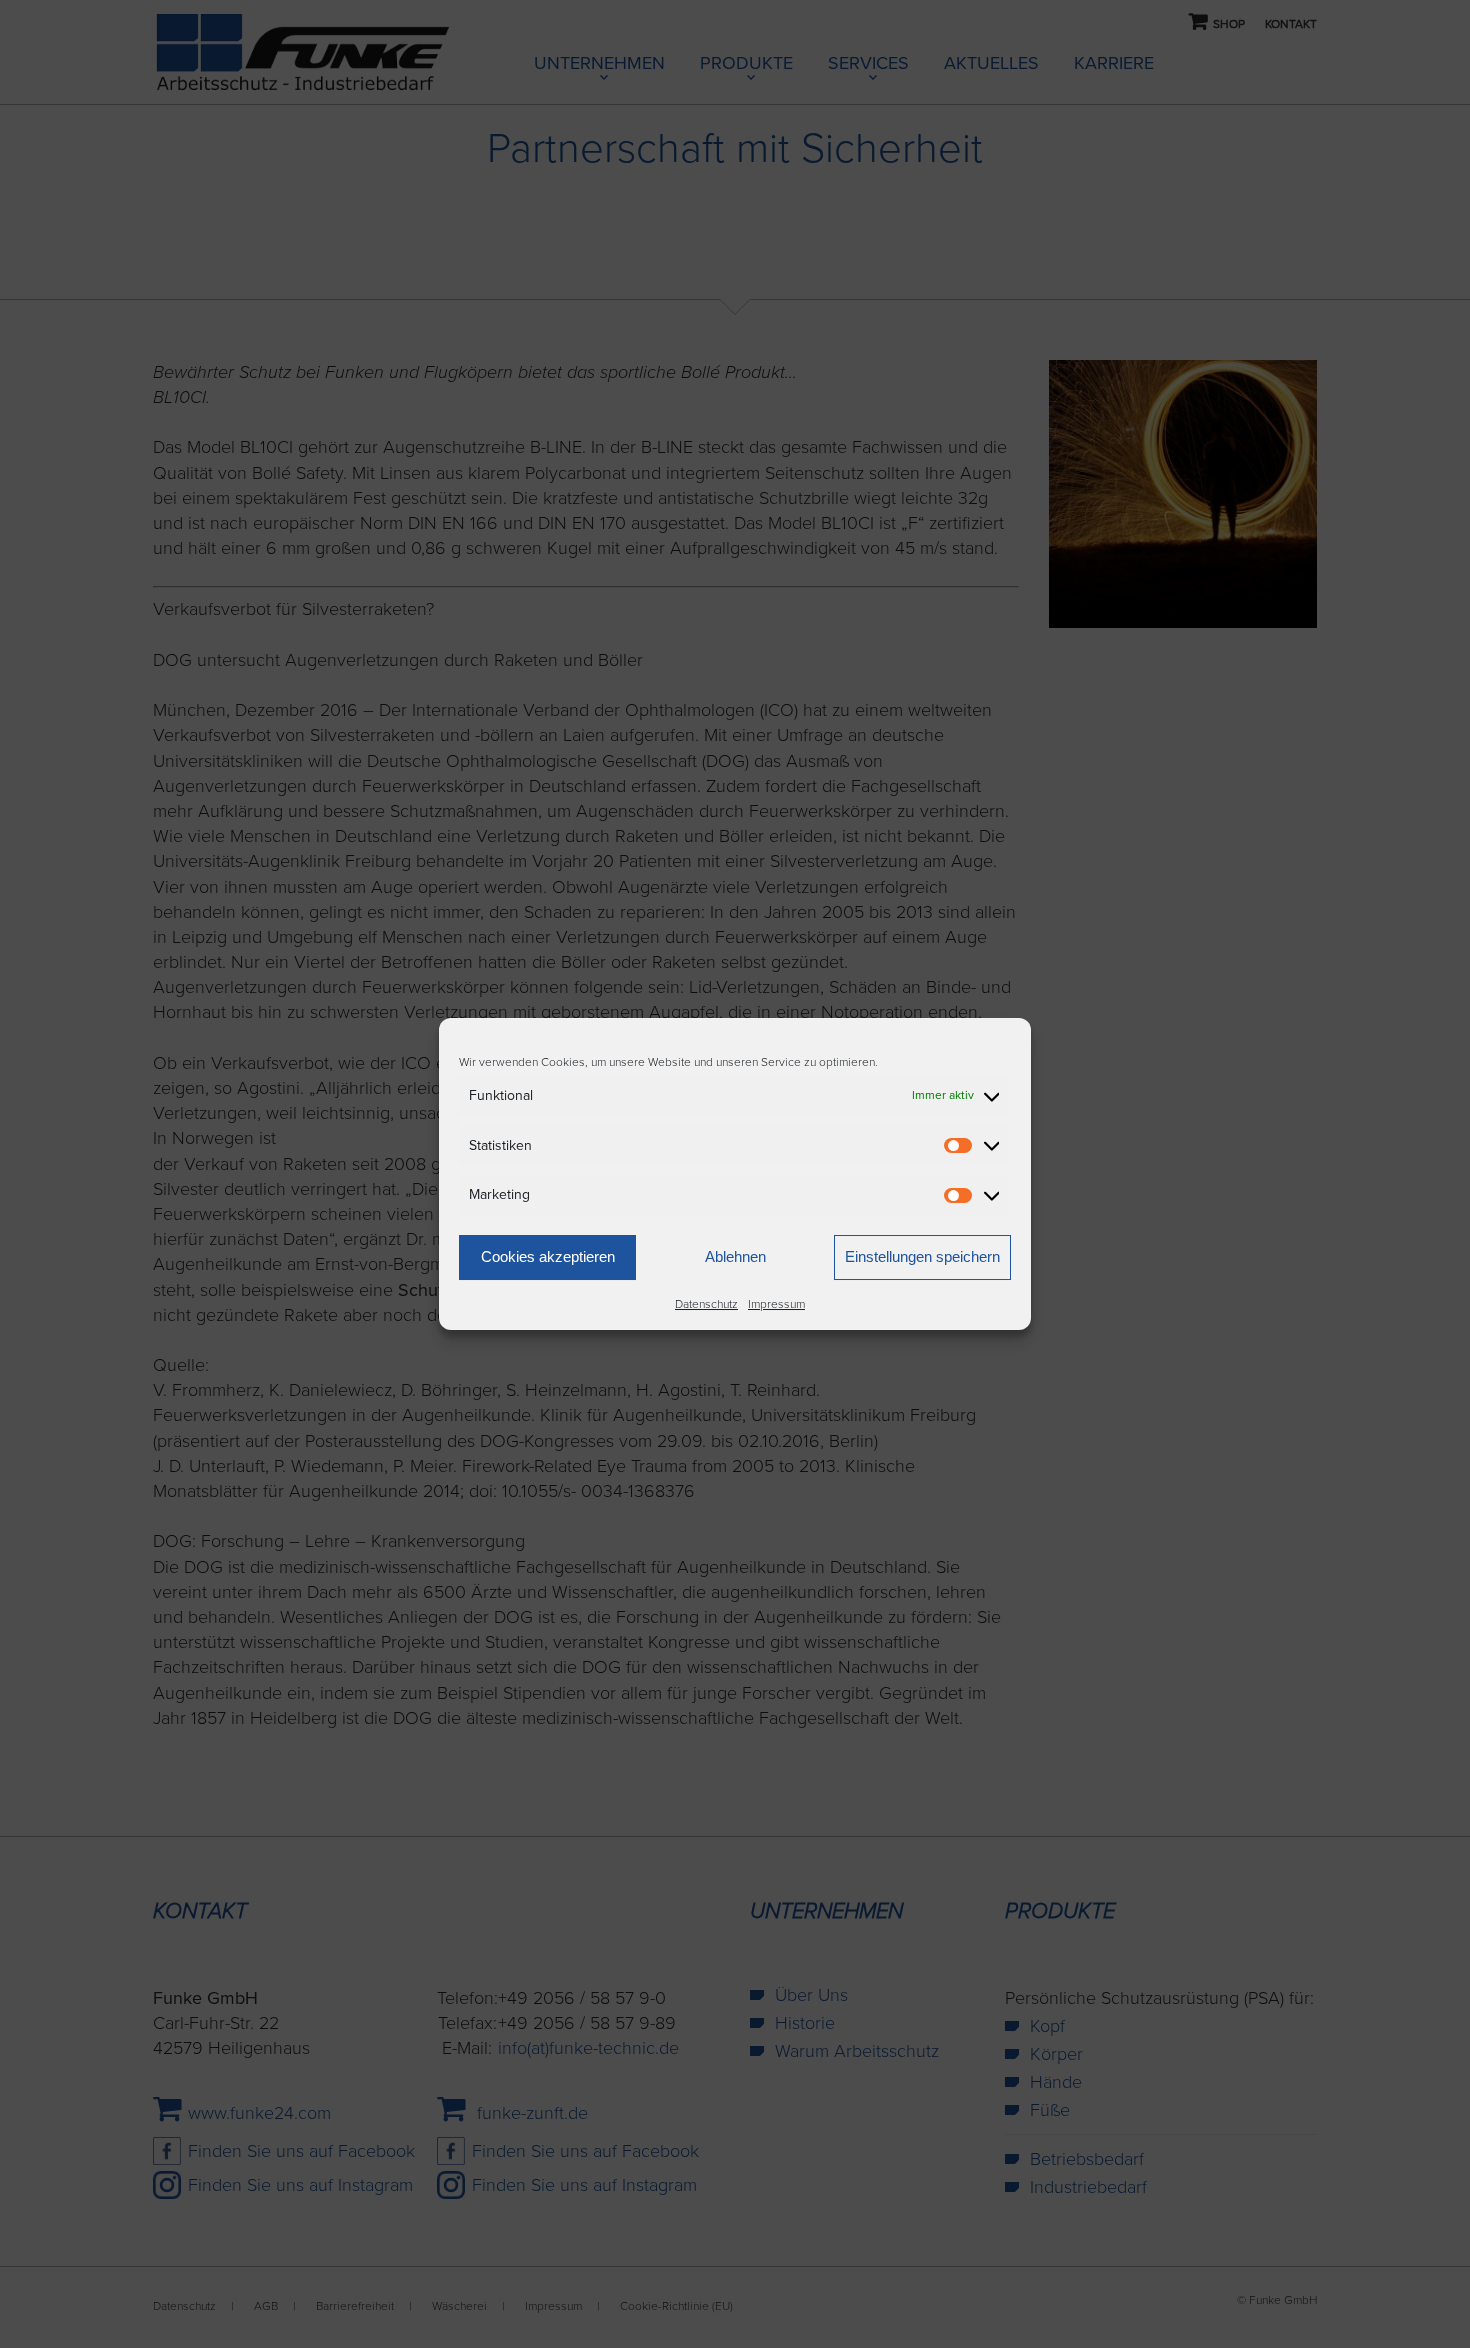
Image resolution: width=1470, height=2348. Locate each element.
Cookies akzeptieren (548, 1256)
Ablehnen (735, 1256)
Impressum (776, 1304)
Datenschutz (706, 1304)
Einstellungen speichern (922, 1256)
